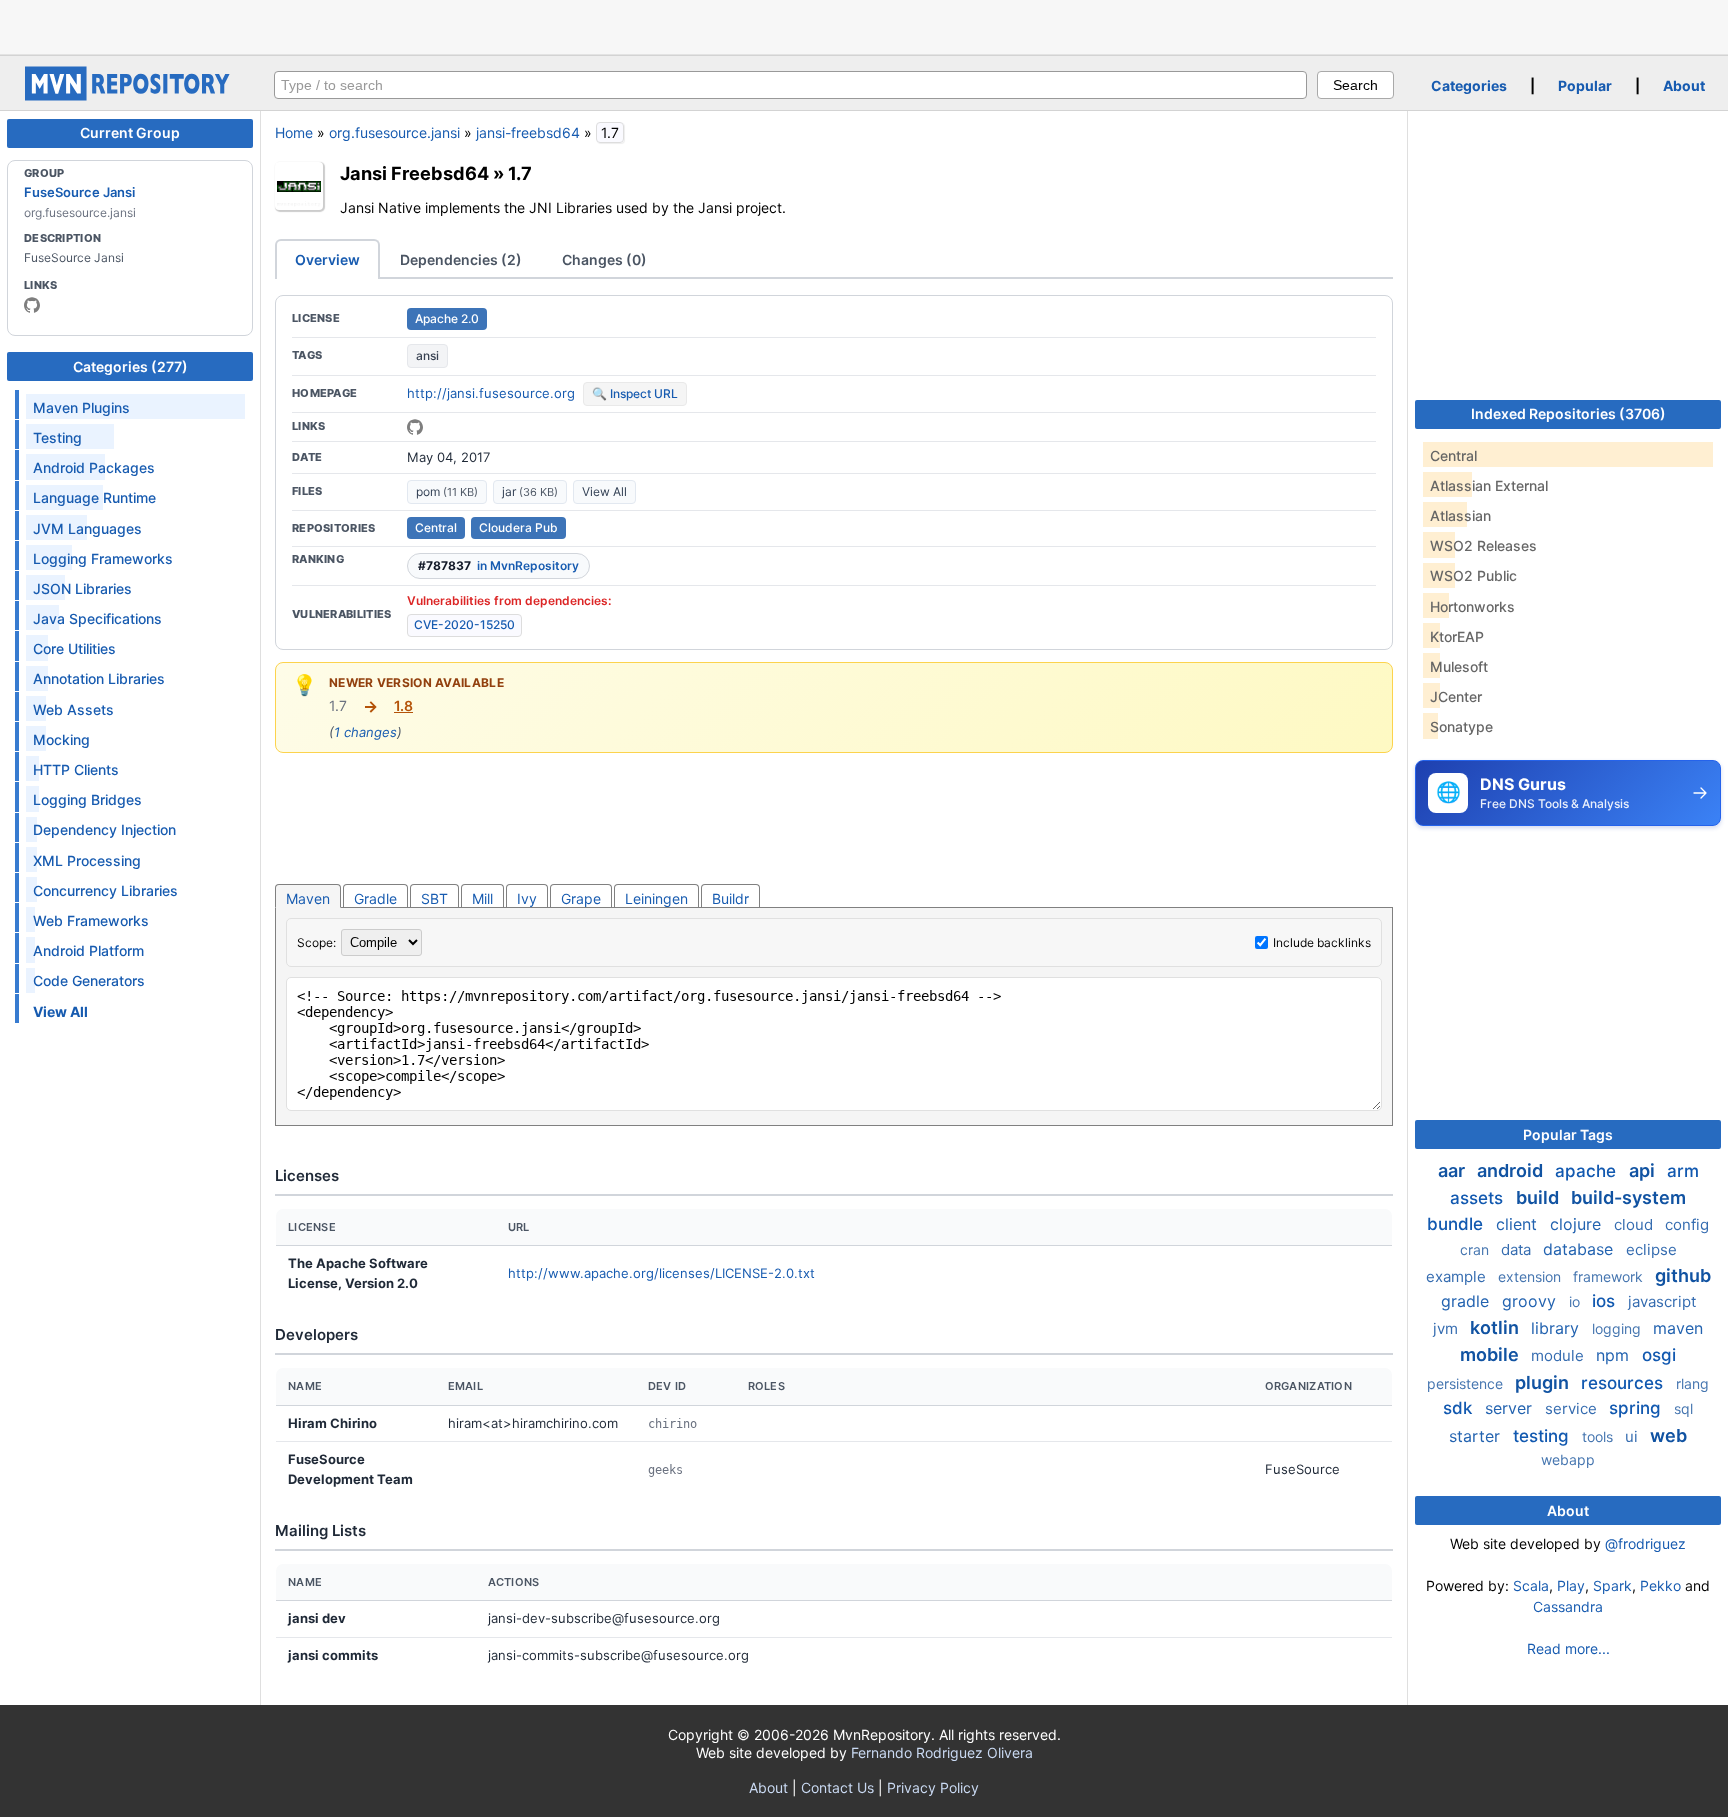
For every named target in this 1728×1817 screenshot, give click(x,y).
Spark (1612, 1585)
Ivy (527, 898)
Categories (1469, 85)
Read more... (1568, 1648)
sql (1683, 1408)
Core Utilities (74, 648)
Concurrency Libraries (105, 890)
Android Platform (88, 950)
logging (1618, 1328)
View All (604, 491)
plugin (1544, 1382)
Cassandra (1568, 1606)
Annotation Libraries (99, 678)
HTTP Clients (76, 769)
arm (1683, 1171)
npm (1615, 1355)
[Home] (130, 95)
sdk (1460, 1408)
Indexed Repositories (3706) (1568, 413)
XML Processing (87, 860)
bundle (1457, 1224)
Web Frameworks (91, 920)
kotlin (1496, 1327)
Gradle (375, 898)
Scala (1531, 1585)
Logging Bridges (87, 799)
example (1458, 1276)
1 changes (365, 732)
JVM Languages (87, 528)
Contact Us (837, 1787)
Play (1571, 1585)
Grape (581, 898)
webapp (1568, 1459)
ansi (427, 355)
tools (1599, 1436)
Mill (482, 898)
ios (1606, 1301)
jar (530, 491)
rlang (1692, 1383)
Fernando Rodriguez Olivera (942, 1752)
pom (447, 491)
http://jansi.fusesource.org (491, 393)
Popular (1585, 85)
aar (1453, 1170)
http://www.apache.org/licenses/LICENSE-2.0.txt (661, 1273)
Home (294, 132)
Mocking (61, 739)
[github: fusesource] (32, 305)
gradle (1467, 1301)
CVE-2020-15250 (464, 624)
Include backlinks (1322, 942)
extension (1531, 1276)
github (1683, 1275)
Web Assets (73, 709)
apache (1588, 1171)
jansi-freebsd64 (528, 132)
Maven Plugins (81, 407)
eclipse (1651, 1249)
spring (1637, 1408)
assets (1479, 1198)
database (1580, 1249)
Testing (57, 437)
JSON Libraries (82, 588)
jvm (1447, 1328)
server (1511, 1408)
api (1644, 1170)
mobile (1491, 1354)
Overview (327, 259)
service (1573, 1408)
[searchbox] (790, 85)
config (1687, 1224)
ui (1633, 1436)
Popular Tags (1568, 1134)
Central (436, 527)
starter (1477, 1436)
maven (1678, 1328)
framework (1610, 1276)
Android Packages (94, 467)
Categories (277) (130, 366)
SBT (434, 898)
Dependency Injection (104, 829)
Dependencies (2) (461, 259)
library (1557, 1328)
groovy (1531, 1301)
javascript (1662, 1301)
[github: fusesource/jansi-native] (415, 427)
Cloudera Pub (518, 527)
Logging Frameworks (103, 558)
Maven (308, 898)
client (1519, 1224)
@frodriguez (1645, 1543)
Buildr (730, 898)
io (1576, 1301)
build (1539, 1197)
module (1559, 1355)
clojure (1578, 1224)
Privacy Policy (933, 1787)
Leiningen (656, 898)
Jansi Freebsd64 (414, 173)
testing (1543, 1436)
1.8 (403, 705)
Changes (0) (604, 259)
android (1512, 1170)
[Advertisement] (864, 25)
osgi (1659, 1355)
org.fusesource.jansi (394, 132)
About (1684, 85)
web (1668, 1435)
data (1518, 1249)
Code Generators (89, 980)
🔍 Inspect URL (635, 393)
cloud (1635, 1224)
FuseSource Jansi (79, 192)
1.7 (520, 173)
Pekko (1660, 1585)
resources (1624, 1383)
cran (1476, 1249)
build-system (1628, 1197)
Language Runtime (94, 497)
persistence (1467, 1383)
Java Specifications (97, 618)
